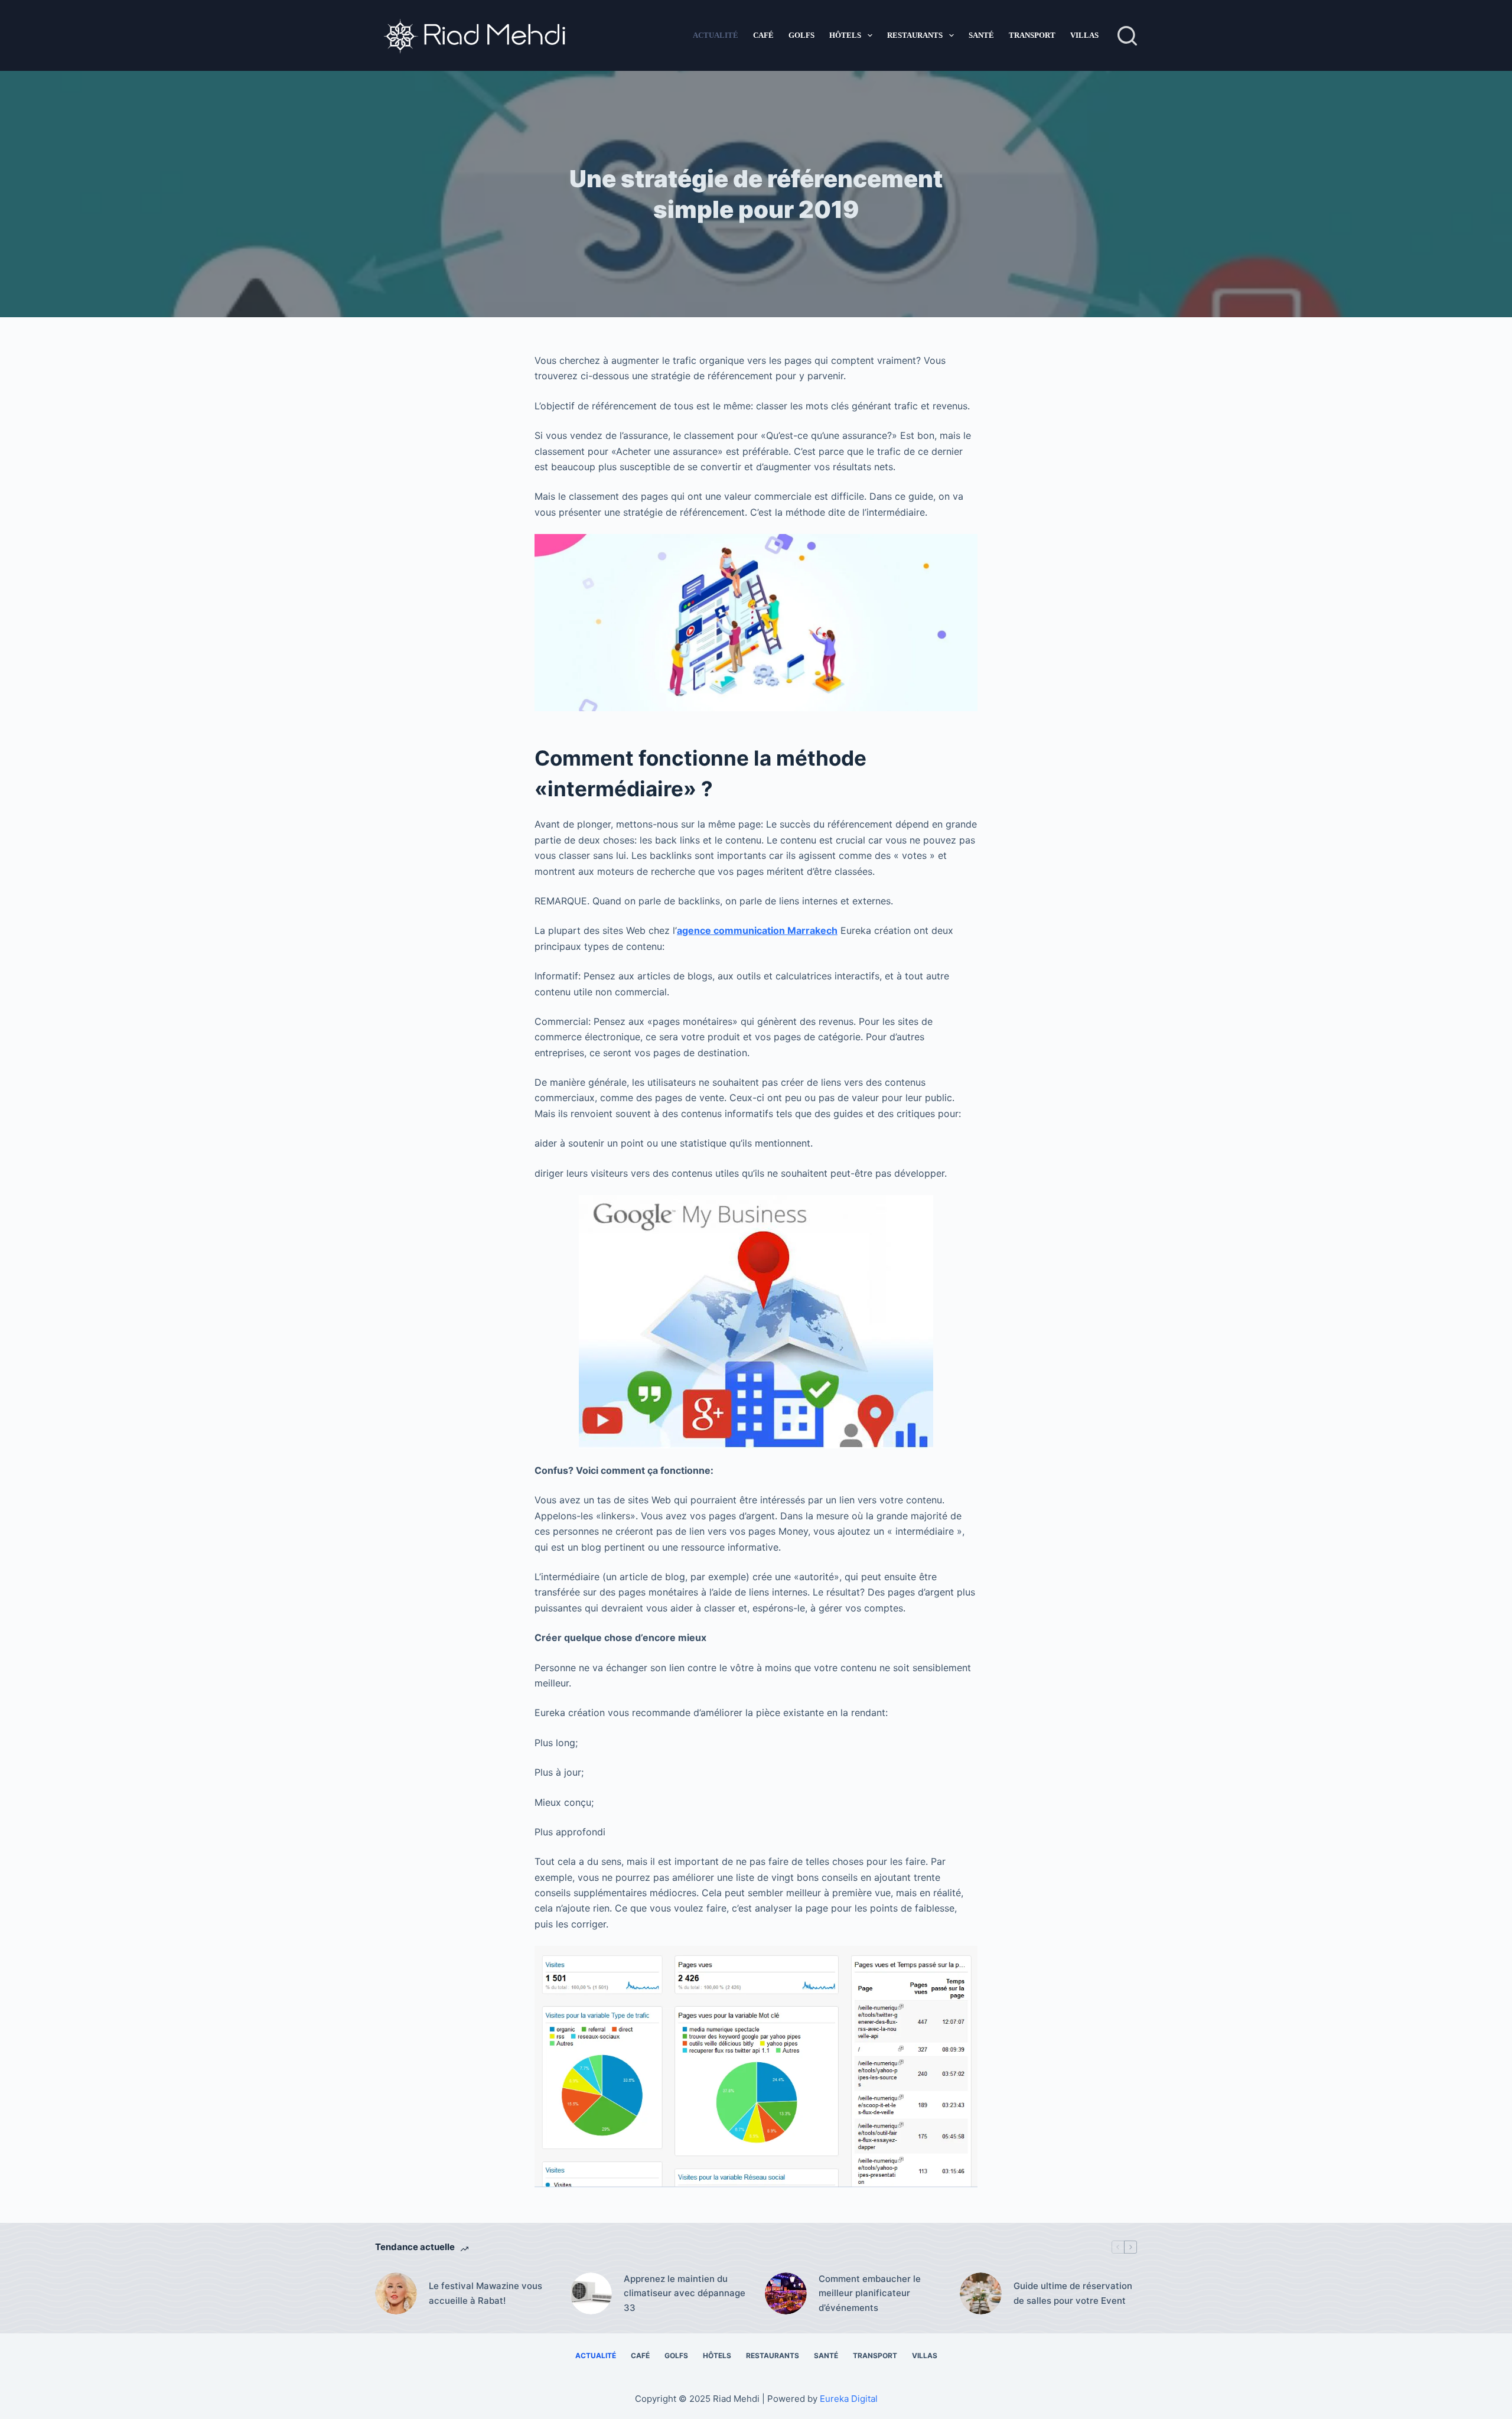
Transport (1032, 35)
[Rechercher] (1127, 36)
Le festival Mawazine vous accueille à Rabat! (485, 2293)
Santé (981, 35)
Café (763, 35)
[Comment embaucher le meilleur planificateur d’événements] (786, 2293)
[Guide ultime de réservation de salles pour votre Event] (981, 2293)
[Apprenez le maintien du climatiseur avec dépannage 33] (591, 2293)
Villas (1084, 35)
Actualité (716, 35)
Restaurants (915, 35)
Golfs (801, 35)
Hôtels (845, 35)
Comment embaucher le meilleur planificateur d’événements (870, 2293)
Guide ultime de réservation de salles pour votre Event (1073, 2293)
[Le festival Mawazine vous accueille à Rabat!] (396, 2293)
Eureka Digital (849, 2399)
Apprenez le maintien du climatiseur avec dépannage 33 (685, 2293)
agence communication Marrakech (757, 930)
